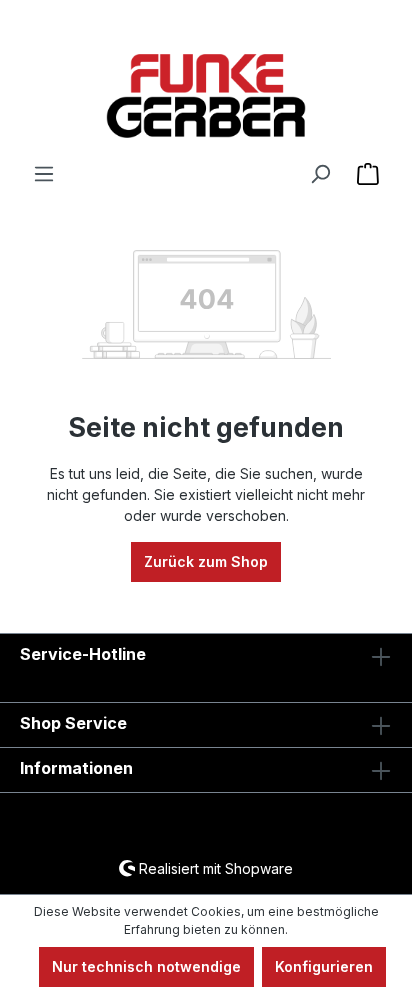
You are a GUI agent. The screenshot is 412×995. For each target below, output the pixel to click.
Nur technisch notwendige (146, 966)
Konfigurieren (324, 966)
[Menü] (44, 174)
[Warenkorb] (368, 174)
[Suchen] (320, 174)
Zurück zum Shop (206, 561)
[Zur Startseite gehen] (206, 96)
